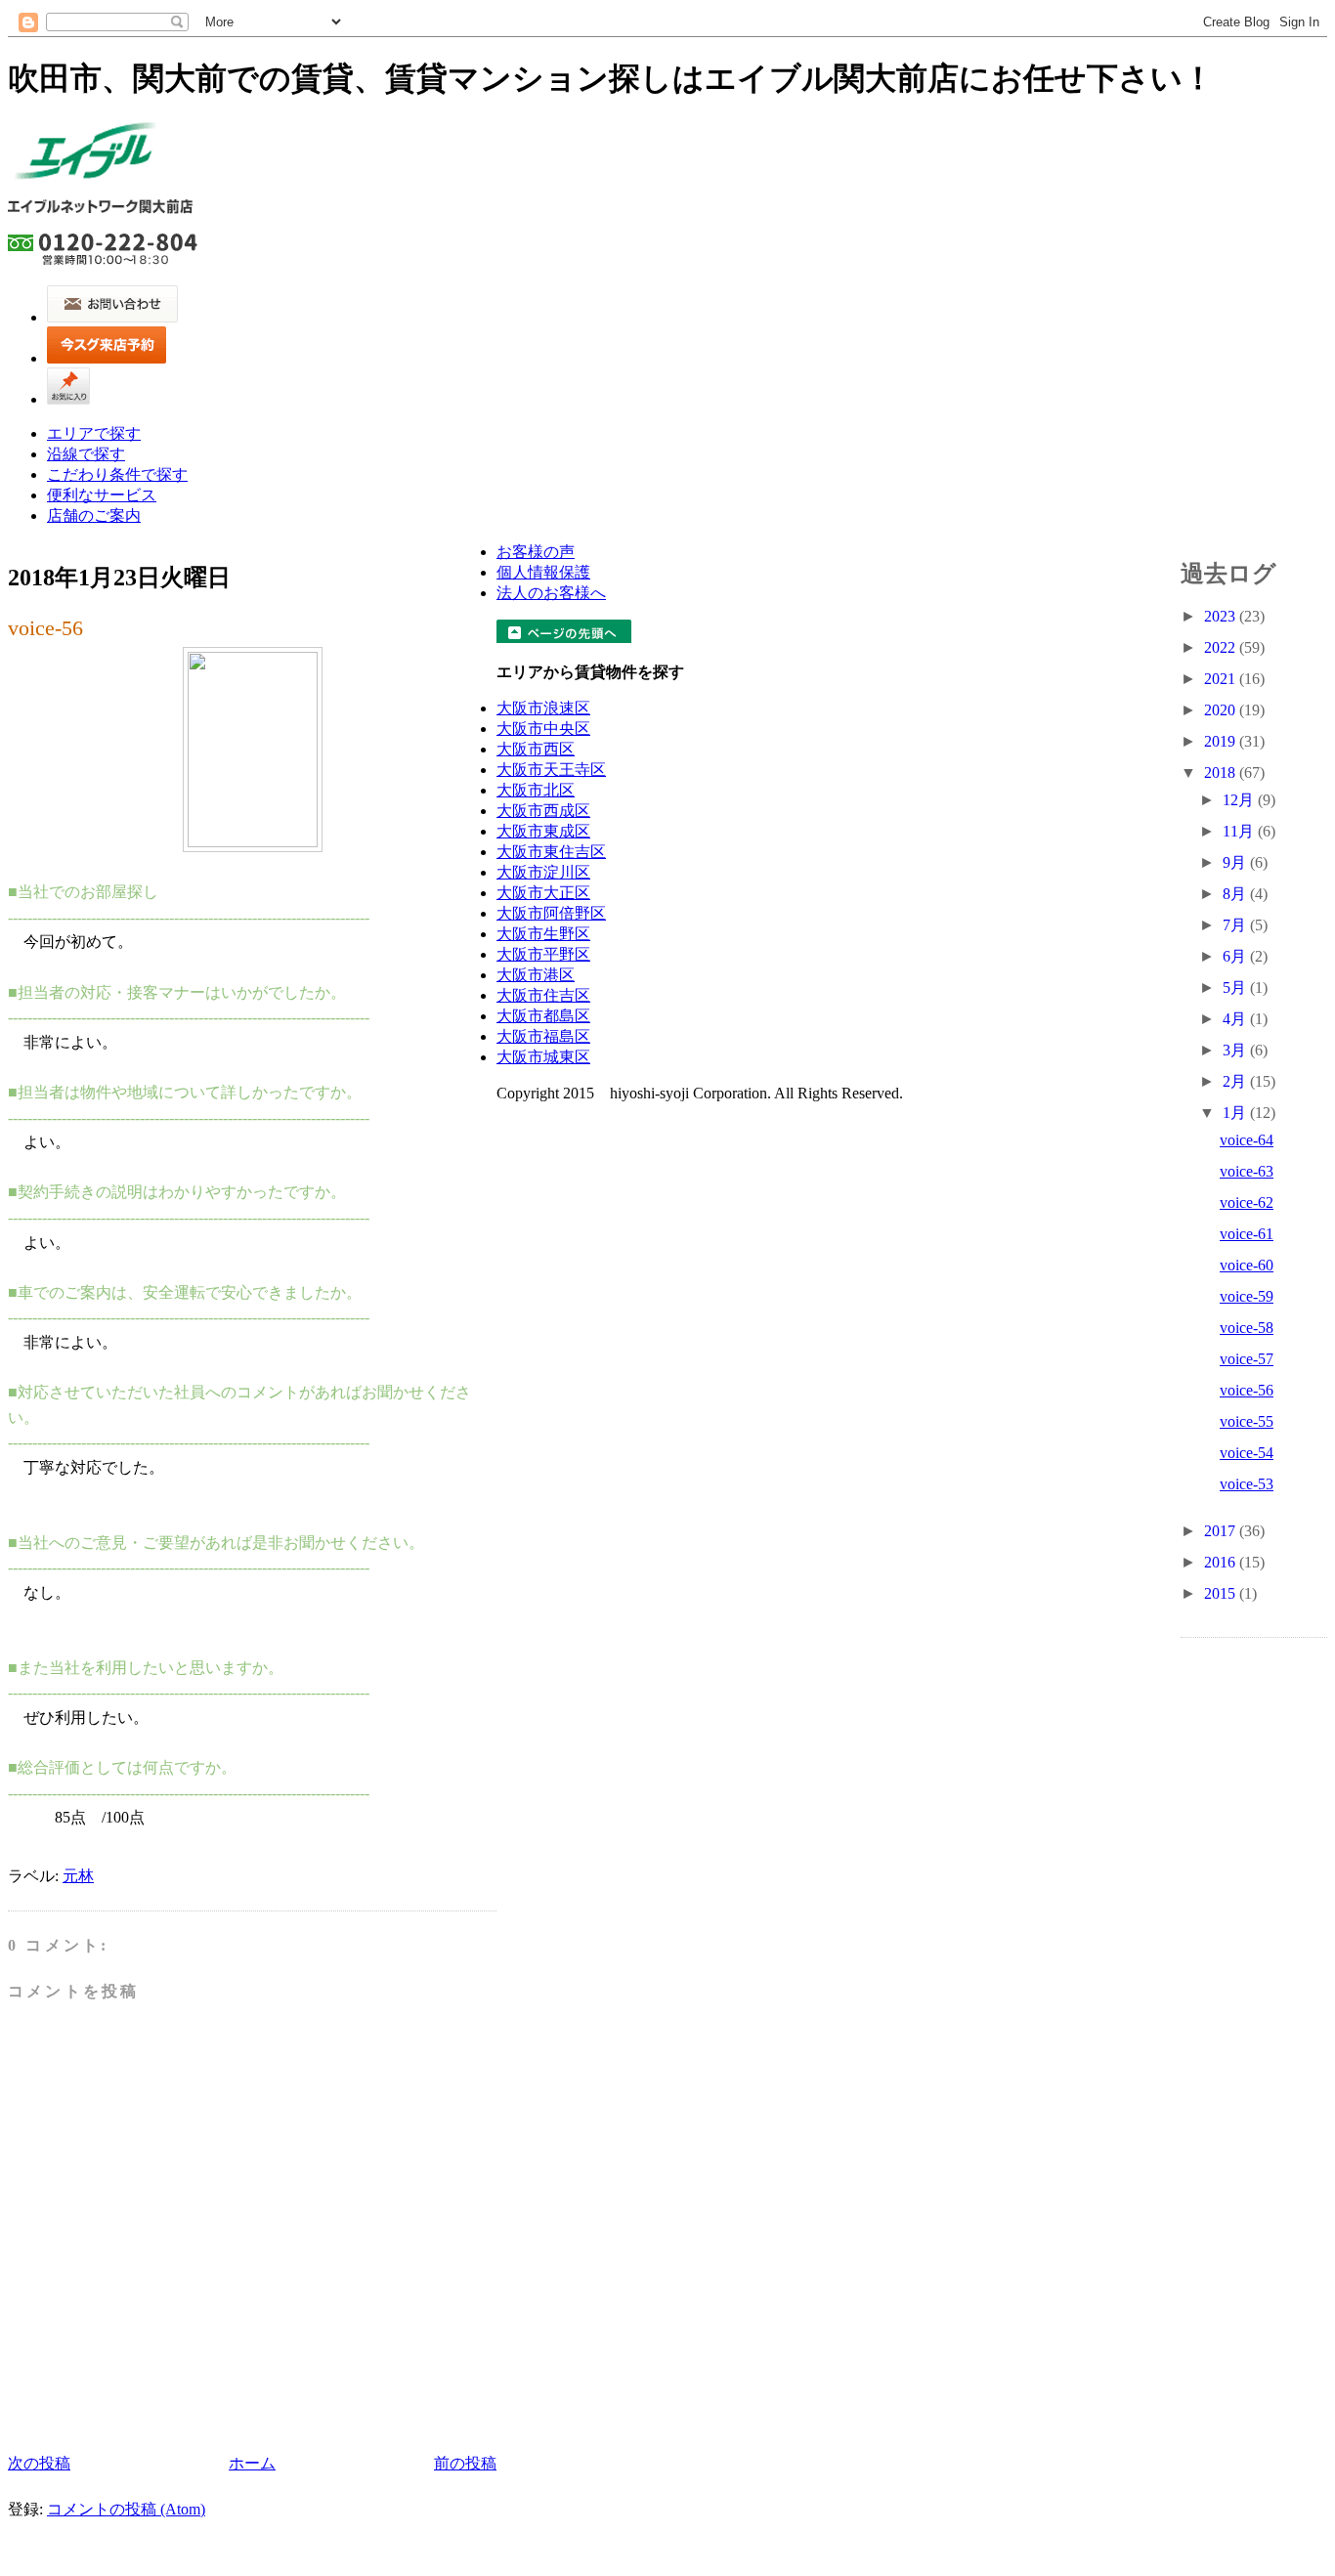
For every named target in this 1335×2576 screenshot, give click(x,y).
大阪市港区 (536, 975)
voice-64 (1247, 1140)
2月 (1236, 1081)
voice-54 (1247, 1453)
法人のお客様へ (551, 593)
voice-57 (1247, 1359)
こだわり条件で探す (117, 474)
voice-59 (1247, 1296)
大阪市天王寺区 (551, 770)
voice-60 (1247, 1265)
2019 (1222, 741)
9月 (1236, 862)
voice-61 (1247, 1234)
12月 (1240, 800)
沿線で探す (86, 454)
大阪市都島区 (543, 1016)
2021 (1222, 679)
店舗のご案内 (94, 515)
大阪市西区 (536, 749)
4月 (1236, 1019)
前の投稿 (465, 2463)
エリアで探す (94, 433)
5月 (1236, 987)
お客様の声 (536, 552)
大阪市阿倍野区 (551, 913)
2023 (1222, 616)
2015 (1222, 1593)
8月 (1236, 894)
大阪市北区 (536, 790)
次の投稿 (39, 2463)
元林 (78, 1876)
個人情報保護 (543, 572)
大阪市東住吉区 (551, 852)
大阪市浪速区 (543, 708)
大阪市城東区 (543, 1057)
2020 (1222, 710)
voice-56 (45, 628)
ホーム (252, 2463)
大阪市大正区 (543, 893)
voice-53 (1247, 1484)
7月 (1236, 925)
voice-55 (1247, 1421)
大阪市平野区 (543, 954)
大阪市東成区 (543, 831)
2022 (1222, 647)
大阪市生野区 (543, 934)
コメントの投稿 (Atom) (126, 2509)
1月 (1236, 1113)
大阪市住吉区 (543, 995)
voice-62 (1247, 1202)
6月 (1236, 956)
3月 (1236, 1050)
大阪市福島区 (543, 1036)
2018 (1222, 773)
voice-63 (1247, 1171)
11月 (1240, 831)
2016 (1222, 1562)
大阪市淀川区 (543, 872)
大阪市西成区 (543, 811)
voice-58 (1247, 1328)
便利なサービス (102, 495)
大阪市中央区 (543, 729)
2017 (1222, 1531)
